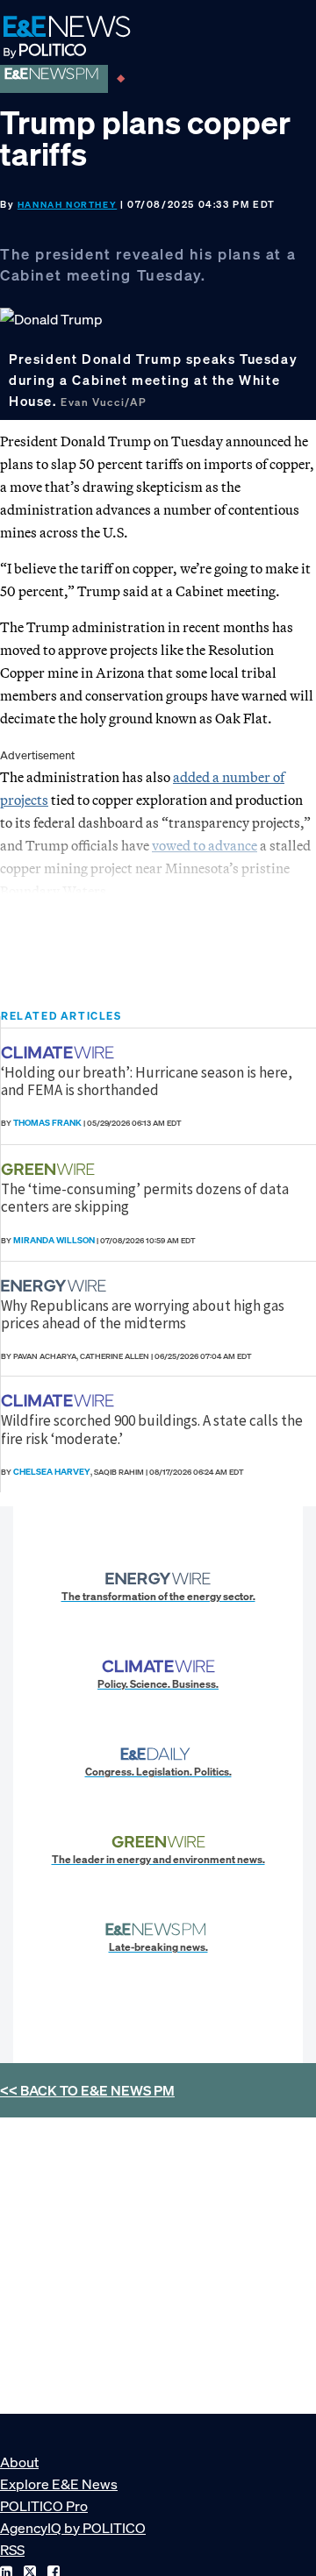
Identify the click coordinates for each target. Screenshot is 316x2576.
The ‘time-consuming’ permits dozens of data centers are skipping (145, 1198)
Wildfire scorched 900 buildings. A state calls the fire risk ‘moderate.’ (152, 1429)
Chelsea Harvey (52, 1472)
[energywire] (56, 1286)
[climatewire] (60, 1053)
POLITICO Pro (44, 2506)
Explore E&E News (59, 2484)
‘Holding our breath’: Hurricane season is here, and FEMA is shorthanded (147, 1081)
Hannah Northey (67, 205)
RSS (12, 2550)
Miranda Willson (54, 1240)
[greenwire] (50, 1169)
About (19, 2462)
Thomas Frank (47, 1123)
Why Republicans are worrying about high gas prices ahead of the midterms (143, 1314)
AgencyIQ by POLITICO (73, 2528)
